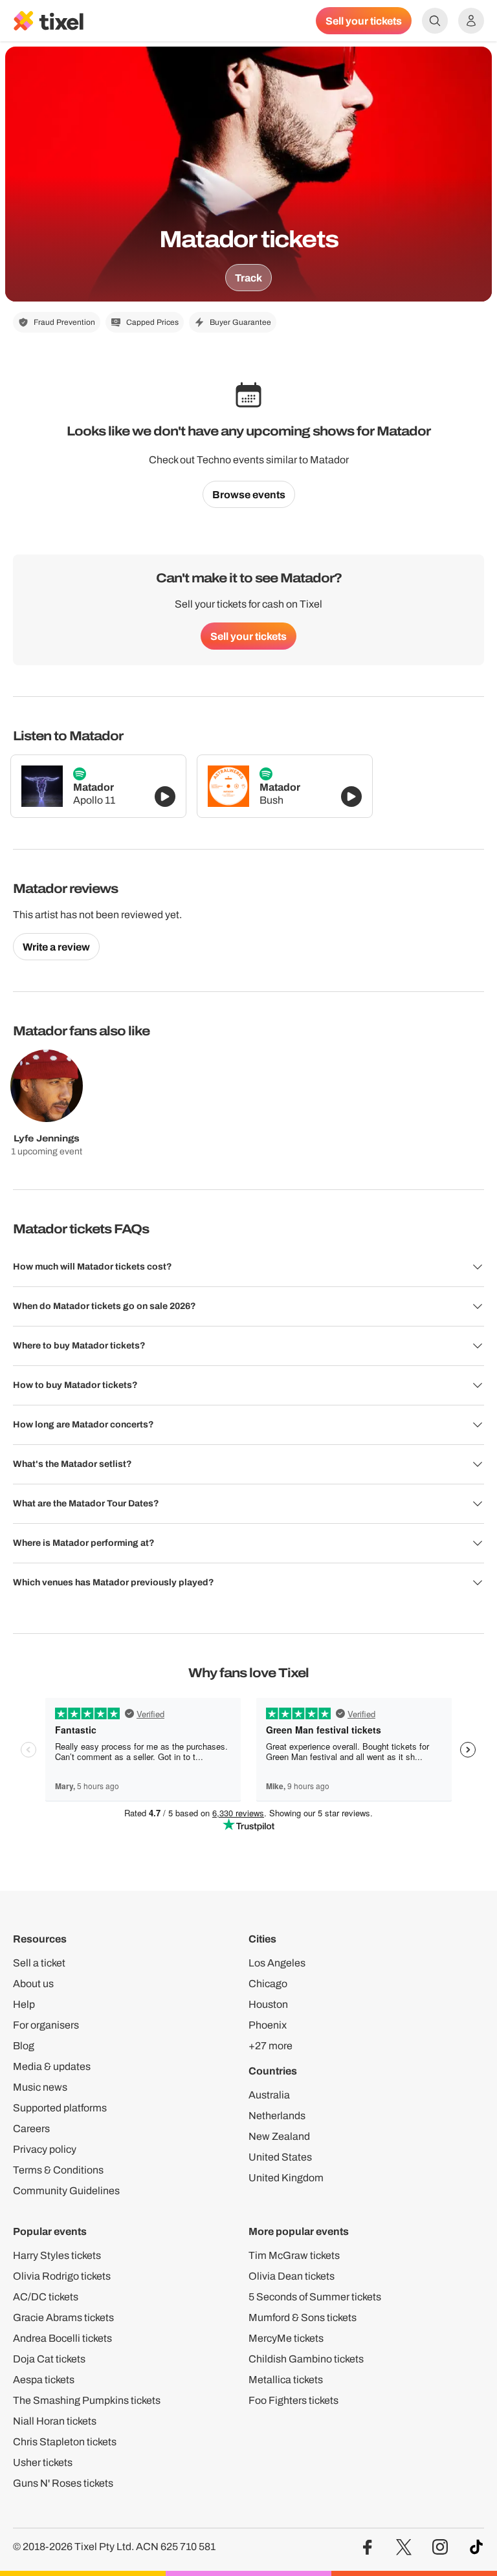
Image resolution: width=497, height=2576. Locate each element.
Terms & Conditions (58, 2170)
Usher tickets (43, 2462)
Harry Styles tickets (57, 2255)
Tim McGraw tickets (294, 2255)
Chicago (268, 1984)
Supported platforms (60, 2108)
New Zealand (279, 2136)
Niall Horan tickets (55, 2421)
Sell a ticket (39, 1963)
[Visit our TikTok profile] (476, 2547)
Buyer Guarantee (240, 322)
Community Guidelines (66, 2191)
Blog (24, 2046)
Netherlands (277, 2116)
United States (280, 2157)
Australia (269, 2095)
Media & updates (52, 2066)
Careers (31, 2129)
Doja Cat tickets (49, 2359)
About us (33, 1984)
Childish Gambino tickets (306, 2359)
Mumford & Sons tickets (303, 2317)
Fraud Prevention (64, 322)
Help (24, 2004)
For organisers (46, 2025)
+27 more (271, 2046)
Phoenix (268, 2025)
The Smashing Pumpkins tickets (87, 2400)
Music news (40, 2087)
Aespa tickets (44, 2380)
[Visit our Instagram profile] (440, 2547)
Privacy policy (45, 2149)
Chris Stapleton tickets (65, 2442)
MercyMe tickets (286, 2338)
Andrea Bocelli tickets (62, 2338)
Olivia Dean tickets (292, 2276)
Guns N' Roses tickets (63, 2483)
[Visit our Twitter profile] (404, 2547)
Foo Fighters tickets (293, 2400)
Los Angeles (277, 1963)
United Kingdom (286, 2178)
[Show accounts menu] (471, 21)
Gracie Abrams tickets (63, 2317)
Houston (268, 2004)
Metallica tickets (286, 2380)
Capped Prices (152, 322)
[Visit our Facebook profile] (368, 2547)
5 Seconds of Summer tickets (315, 2297)
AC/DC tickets (46, 2297)
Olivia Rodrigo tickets (62, 2276)
